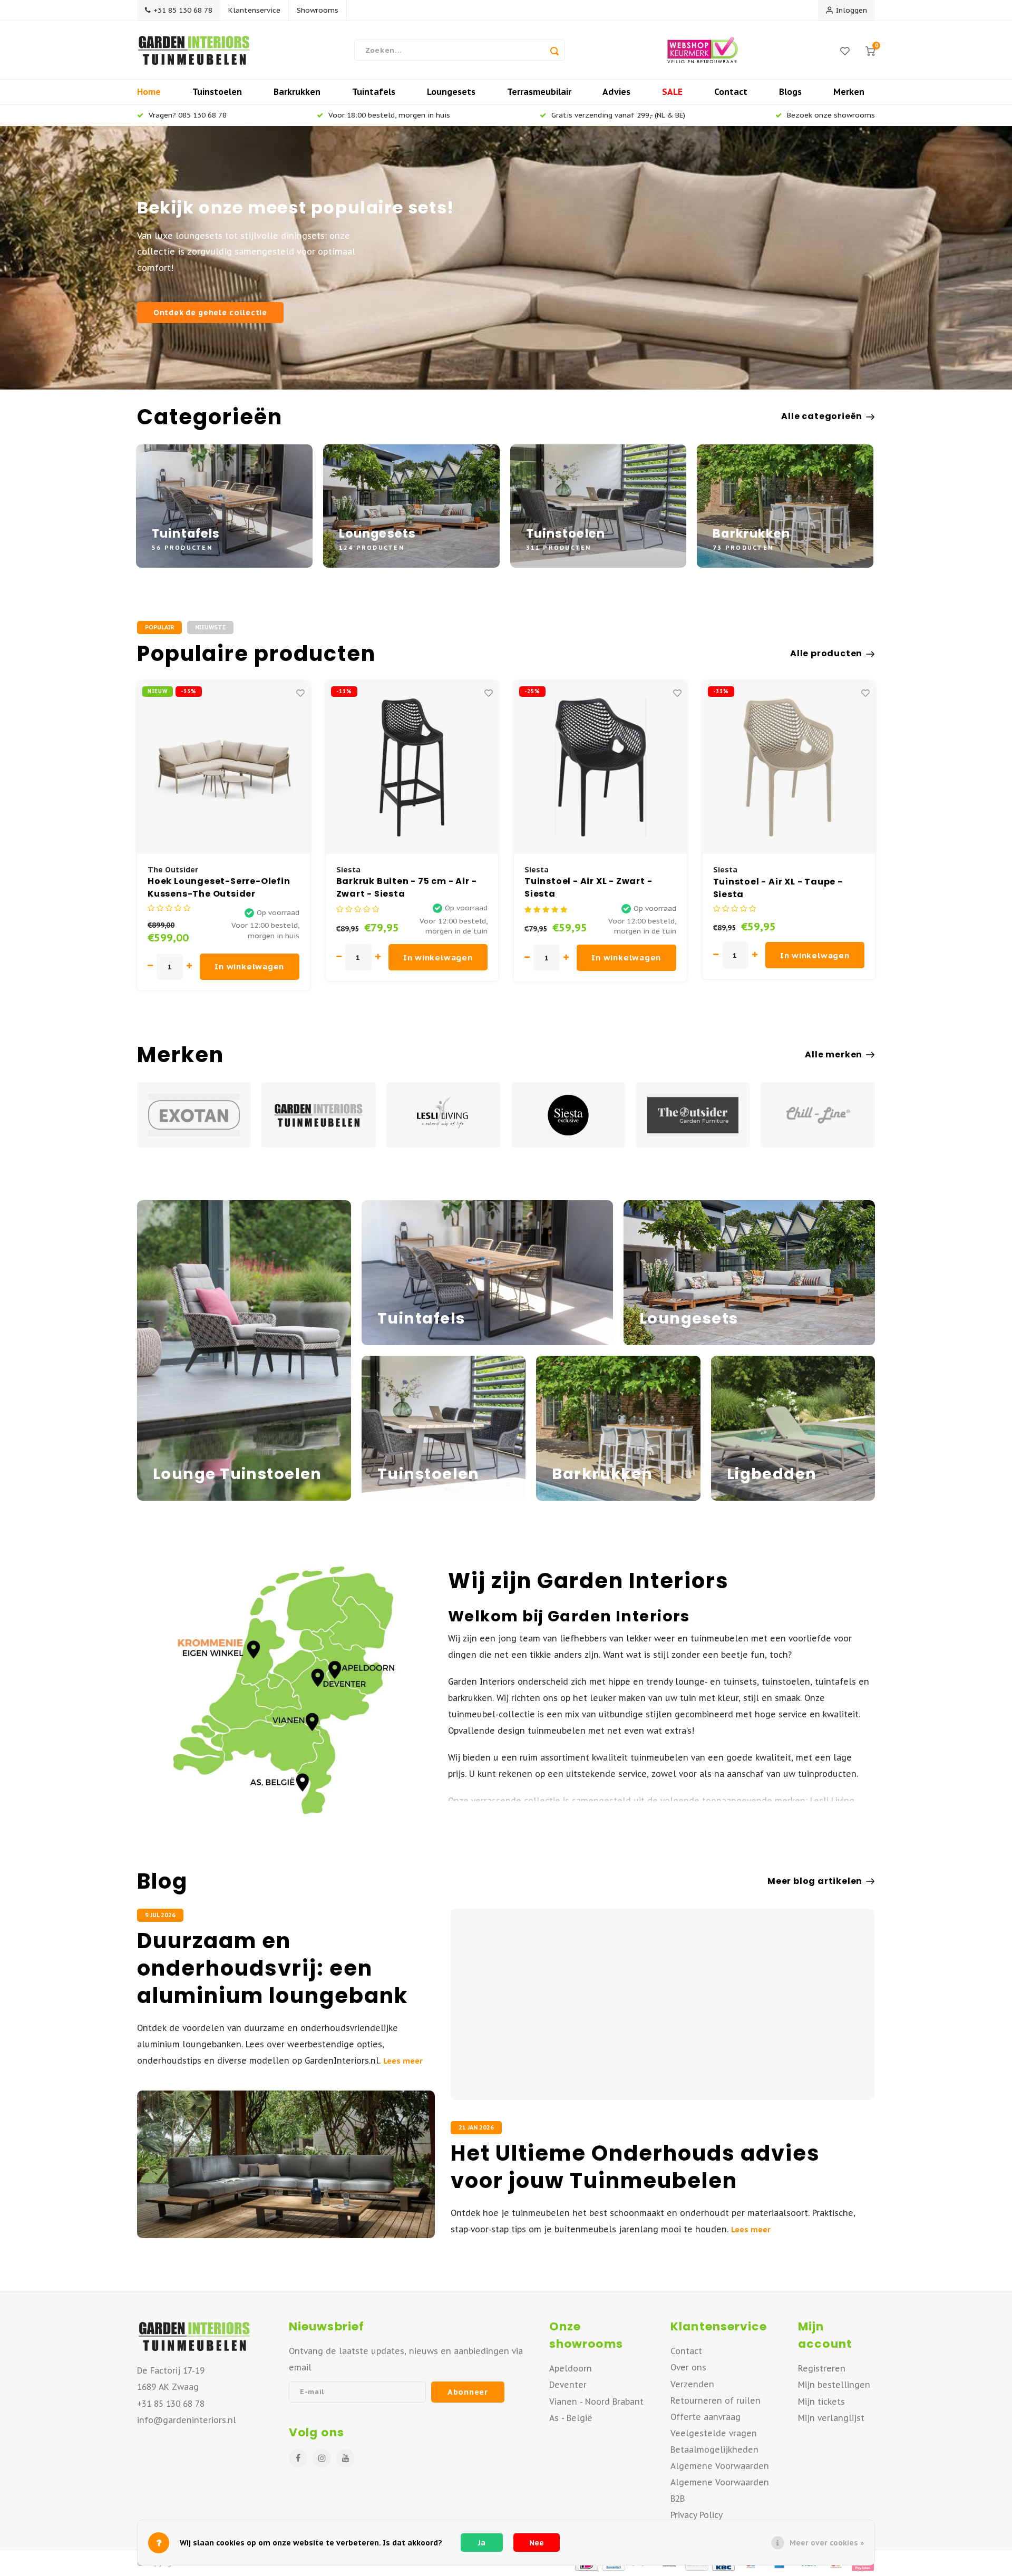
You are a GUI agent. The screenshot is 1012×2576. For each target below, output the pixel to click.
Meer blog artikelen (815, 1881)
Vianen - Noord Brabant (596, 2402)
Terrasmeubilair (539, 92)
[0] (870, 50)
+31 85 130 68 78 (183, 10)
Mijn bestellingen (834, 2385)
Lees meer (403, 2061)
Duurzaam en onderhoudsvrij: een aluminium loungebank (273, 1968)
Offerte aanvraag (706, 2417)
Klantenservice (254, 10)
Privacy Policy (697, 2515)
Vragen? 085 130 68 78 (188, 115)
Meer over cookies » (827, 2543)
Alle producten (826, 654)
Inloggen (852, 10)
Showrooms (318, 10)
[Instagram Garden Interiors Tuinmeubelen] (322, 2458)
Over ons (688, 2367)
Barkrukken (297, 92)
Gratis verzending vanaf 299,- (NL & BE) (618, 115)
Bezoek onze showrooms (831, 115)
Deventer (568, 2385)
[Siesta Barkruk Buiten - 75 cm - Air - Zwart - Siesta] (223, 767)
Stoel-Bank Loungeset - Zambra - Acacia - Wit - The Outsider (781, 888)
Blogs (790, 92)
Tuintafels (374, 92)
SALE (672, 92)
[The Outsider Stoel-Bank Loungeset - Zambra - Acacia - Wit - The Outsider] (789, 767)
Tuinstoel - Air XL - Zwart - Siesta (400, 888)
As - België (571, 2418)
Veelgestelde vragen (714, 2433)
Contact (731, 92)
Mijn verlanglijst (831, 2418)
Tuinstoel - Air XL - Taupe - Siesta (589, 888)
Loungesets (451, 92)
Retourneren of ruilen (716, 2400)
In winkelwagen (249, 958)
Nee (537, 2543)
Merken (849, 92)
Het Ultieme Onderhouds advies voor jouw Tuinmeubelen (635, 2167)
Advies (616, 92)
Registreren (822, 2368)
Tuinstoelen (217, 92)
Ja (482, 2543)
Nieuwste (210, 627)
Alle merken (834, 1055)
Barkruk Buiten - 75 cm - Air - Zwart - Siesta (218, 888)
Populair (159, 627)
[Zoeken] (554, 50)
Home (149, 92)
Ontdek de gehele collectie (210, 312)
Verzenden (692, 2384)
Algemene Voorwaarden (720, 2466)
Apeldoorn (571, 2368)
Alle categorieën (822, 416)
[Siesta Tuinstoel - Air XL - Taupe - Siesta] (600, 767)
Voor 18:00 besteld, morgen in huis (389, 115)
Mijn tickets (821, 2402)
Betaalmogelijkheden (714, 2449)
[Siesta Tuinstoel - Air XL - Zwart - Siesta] (412, 767)
